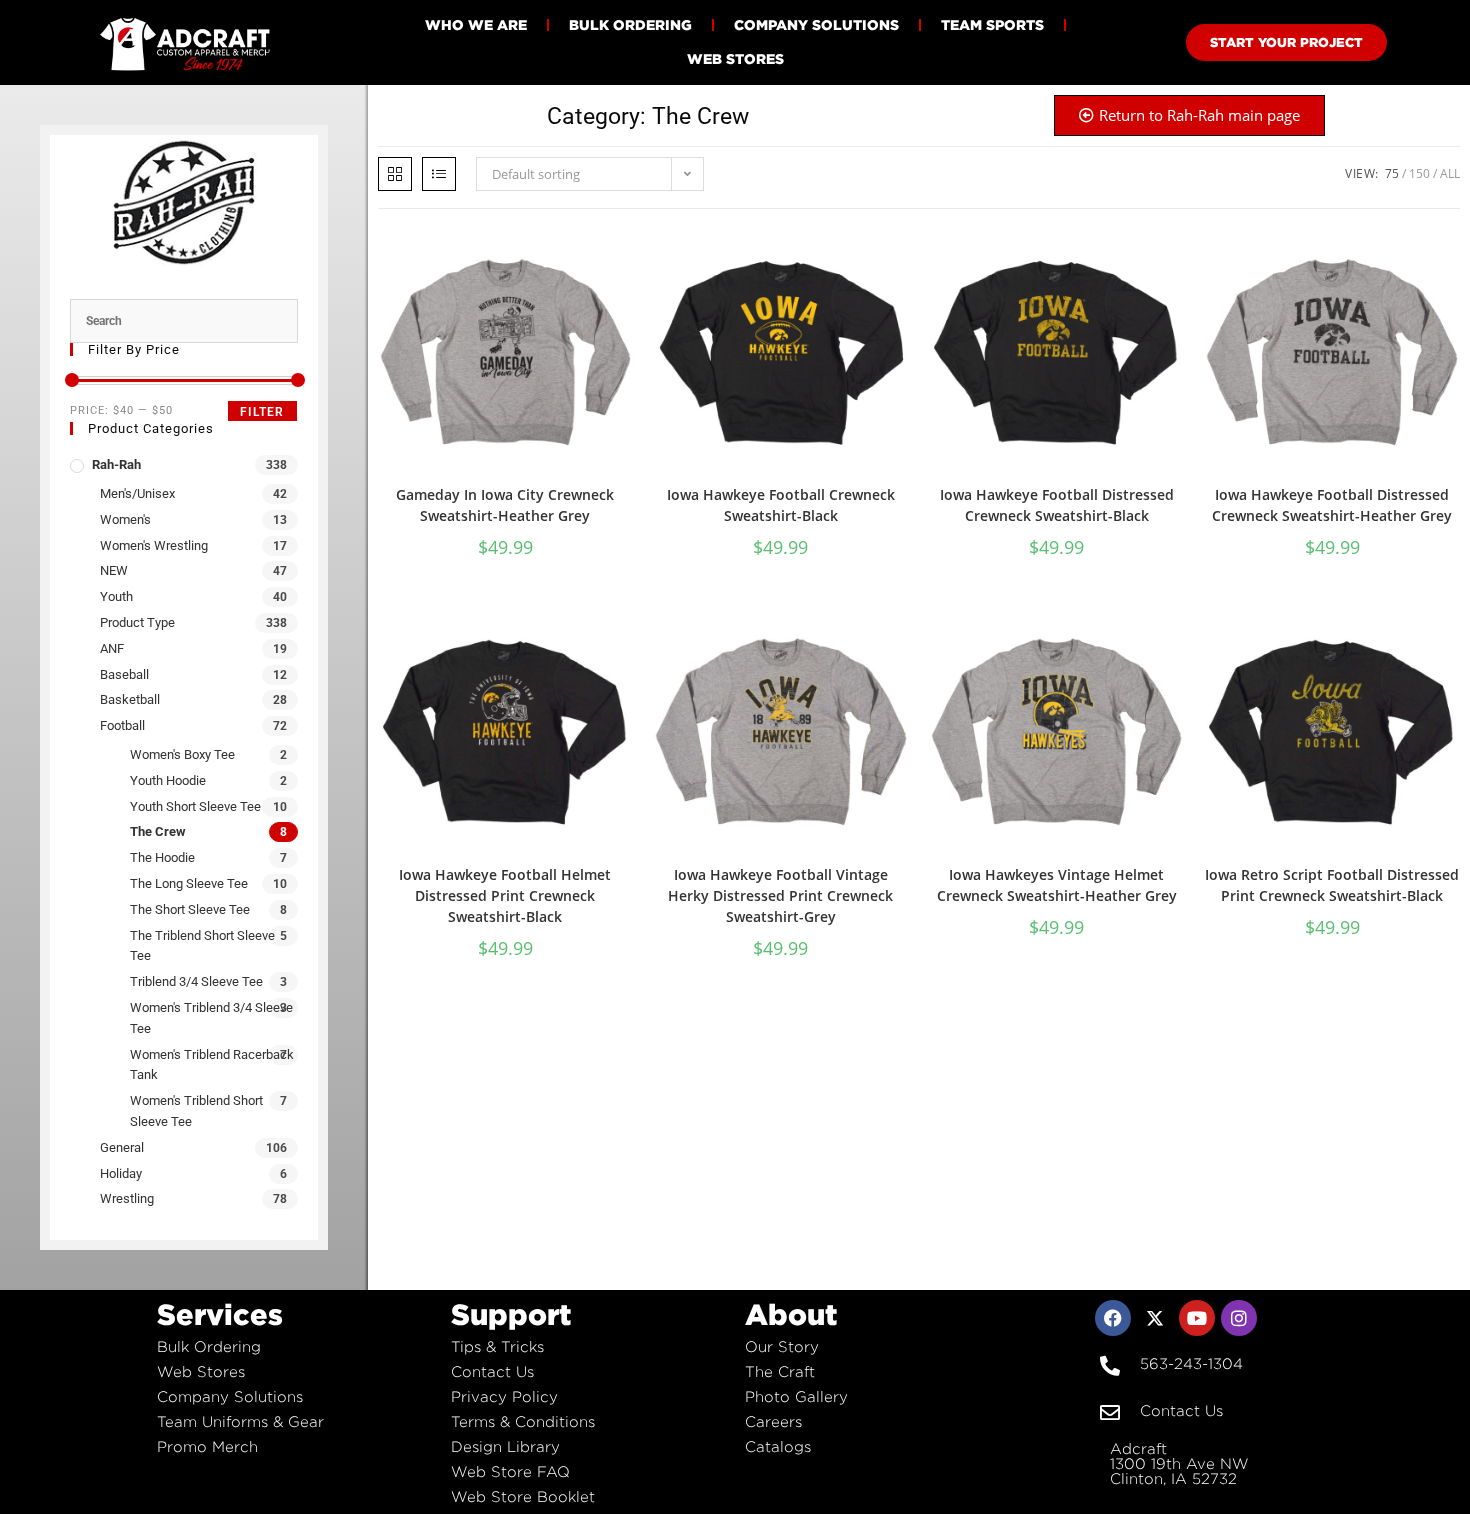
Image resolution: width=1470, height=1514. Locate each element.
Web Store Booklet (523, 1496)
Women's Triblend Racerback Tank (212, 1065)
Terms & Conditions (523, 1421)
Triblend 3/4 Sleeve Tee (196, 981)
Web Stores (735, 58)
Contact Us (492, 1371)
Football (122, 725)
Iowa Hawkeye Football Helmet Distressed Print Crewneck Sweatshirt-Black (505, 895)
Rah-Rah (116, 464)
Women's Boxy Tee (182, 754)
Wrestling (127, 1198)
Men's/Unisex (137, 493)
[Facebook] (1113, 1318)
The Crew (158, 831)
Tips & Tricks (497, 1346)
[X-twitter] (1155, 1318)
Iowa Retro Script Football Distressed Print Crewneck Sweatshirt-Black (1332, 885)
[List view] (439, 174)
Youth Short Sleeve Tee (195, 806)
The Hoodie (162, 857)
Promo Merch (207, 1446)
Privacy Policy (504, 1396)
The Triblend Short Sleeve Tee (202, 946)
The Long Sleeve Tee (189, 883)
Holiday (121, 1173)
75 (1392, 173)
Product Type (137, 622)
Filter (262, 412)
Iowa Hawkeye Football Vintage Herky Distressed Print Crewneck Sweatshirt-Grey (780, 895)
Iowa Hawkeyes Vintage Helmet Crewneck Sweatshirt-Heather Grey (1057, 885)
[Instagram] (1239, 1318)
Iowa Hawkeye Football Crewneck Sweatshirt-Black (781, 505)
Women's (125, 519)
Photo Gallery (796, 1396)
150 (1419, 173)
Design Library (505, 1446)
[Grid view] (395, 174)
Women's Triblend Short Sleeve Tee (196, 1111)
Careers (773, 1421)
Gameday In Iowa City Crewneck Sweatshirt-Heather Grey (505, 505)
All (1450, 173)
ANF (112, 648)
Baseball (124, 674)
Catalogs (778, 1446)
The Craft (780, 1371)
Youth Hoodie (168, 780)
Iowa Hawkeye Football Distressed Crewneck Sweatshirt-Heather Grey (1332, 505)
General (122, 1147)
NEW (114, 570)
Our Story (782, 1346)
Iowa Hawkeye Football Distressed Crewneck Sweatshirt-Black (1057, 505)
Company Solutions (816, 24)
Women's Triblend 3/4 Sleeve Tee (211, 1018)
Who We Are (476, 24)
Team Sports (992, 24)
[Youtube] (1197, 1318)
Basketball (130, 699)
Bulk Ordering (630, 24)
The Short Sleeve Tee (190, 909)
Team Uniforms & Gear (240, 1421)
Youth (116, 596)
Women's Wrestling (154, 545)
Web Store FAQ (510, 1471)
